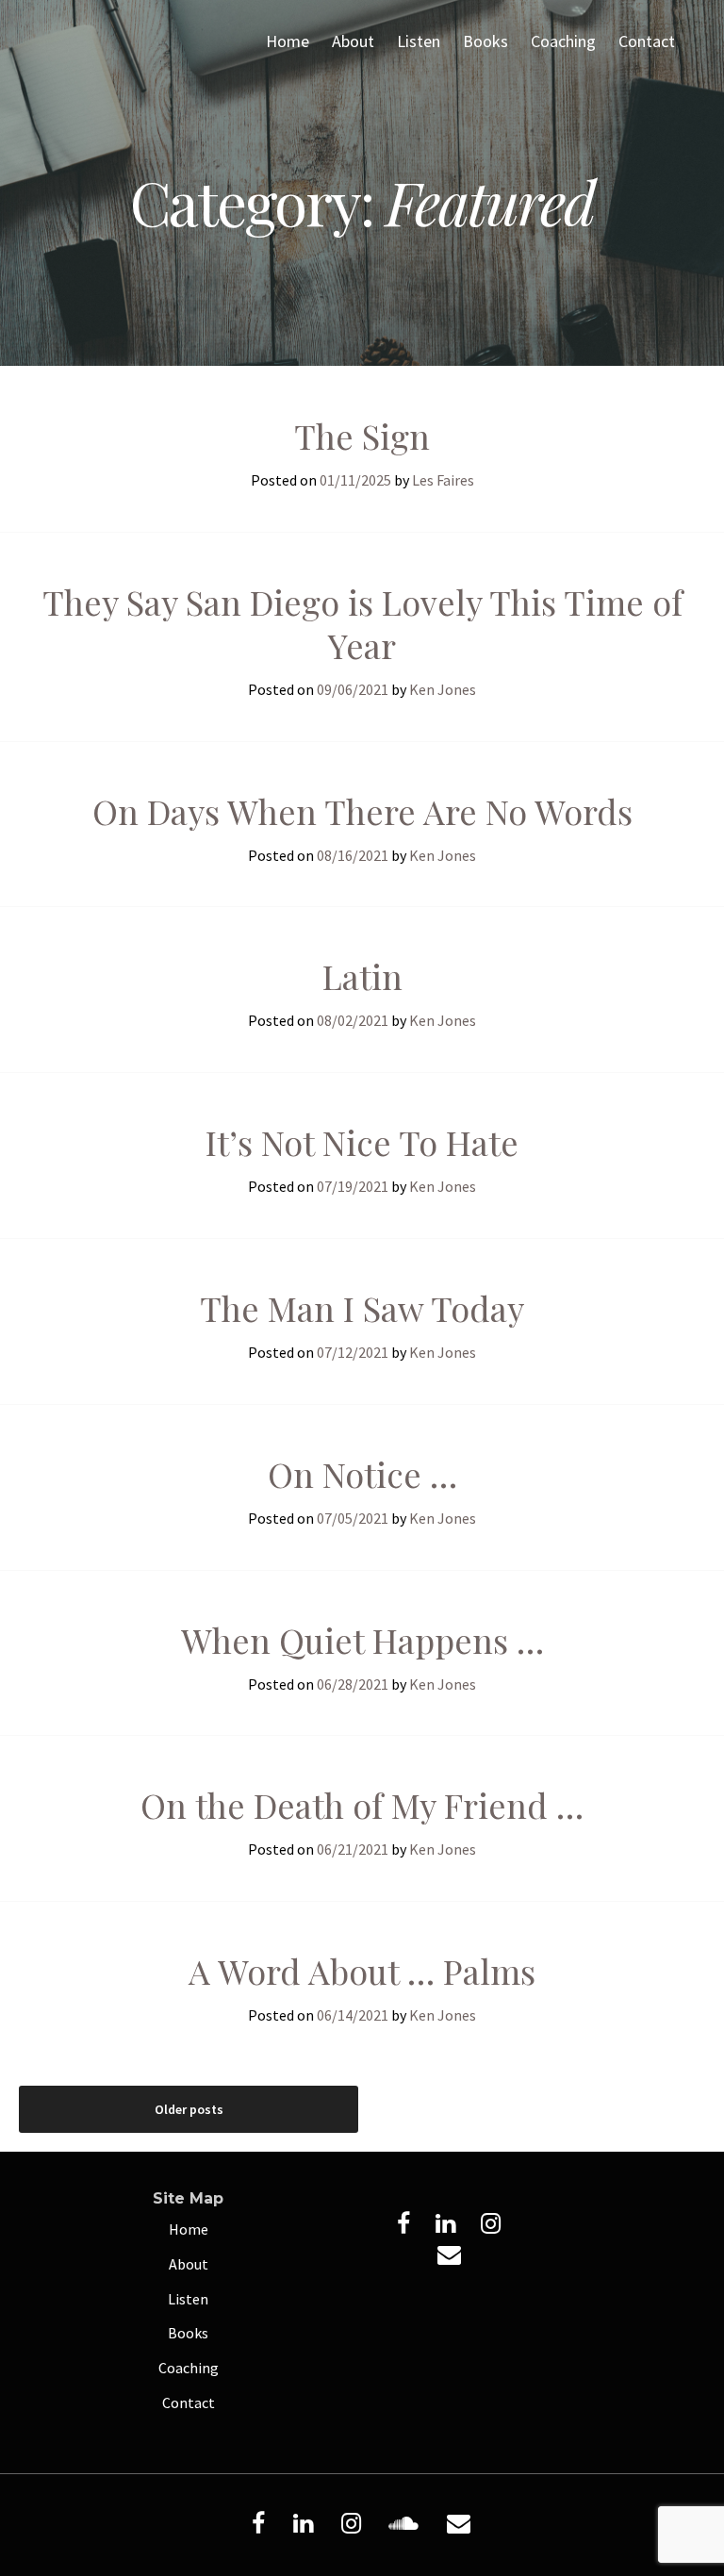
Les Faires (443, 480)
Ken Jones (443, 689)
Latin (362, 976)
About (353, 41)
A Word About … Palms (362, 1971)
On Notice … (362, 1474)
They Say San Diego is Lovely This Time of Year (362, 623)
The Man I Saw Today (362, 1308)
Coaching (563, 41)
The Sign (362, 436)
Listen (419, 41)
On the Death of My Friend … (362, 1805)
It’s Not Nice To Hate (362, 1142)
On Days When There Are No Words (362, 811)
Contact (647, 41)
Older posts (189, 2109)
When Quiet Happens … (362, 1640)
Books (485, 41)
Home (288, 41)
